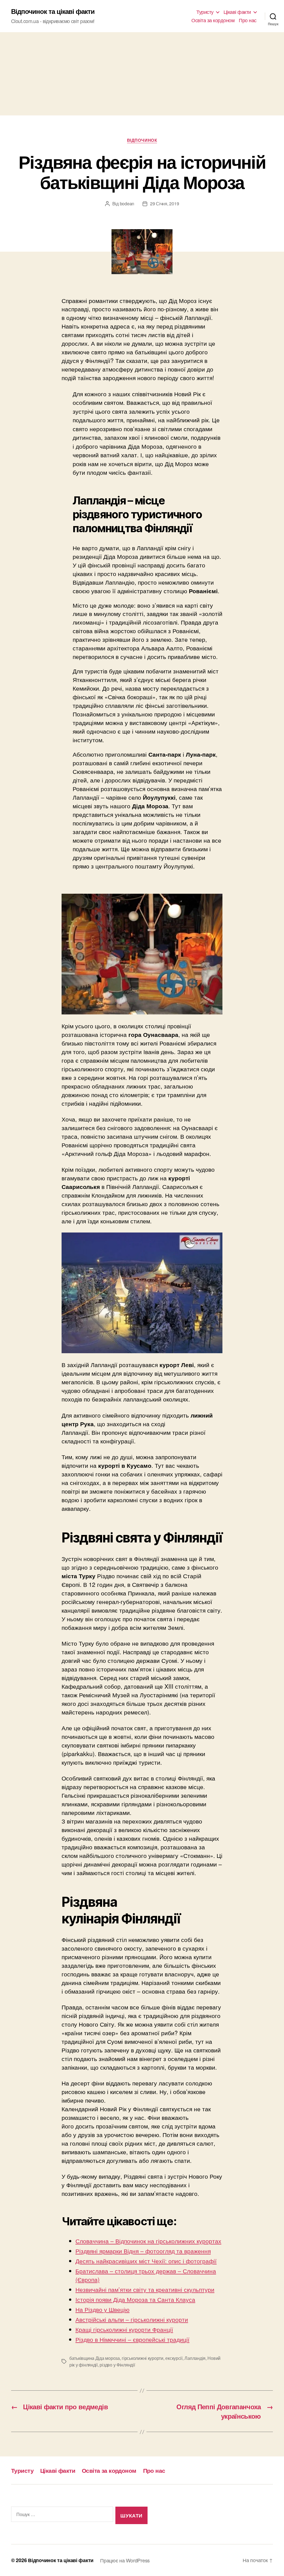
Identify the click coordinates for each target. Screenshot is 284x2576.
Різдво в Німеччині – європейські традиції (132, 2339)
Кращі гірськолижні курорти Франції (124, 2329)
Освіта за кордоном (213, 20)
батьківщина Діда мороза (95, 2358)
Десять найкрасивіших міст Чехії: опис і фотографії (146, 2261)
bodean (127, 204)
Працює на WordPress (125, 2560)
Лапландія (195, 2358)
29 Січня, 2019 (164, 204)
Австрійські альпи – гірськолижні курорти (132, 2319)
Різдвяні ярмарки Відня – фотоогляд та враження (143, 2251)
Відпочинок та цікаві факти (53, 11)
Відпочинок (142, 140)
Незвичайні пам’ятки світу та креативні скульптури (145, 2289)
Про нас (248, 20)
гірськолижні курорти (143, 2358)
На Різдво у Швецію (102, 2309)
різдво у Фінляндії (117, 2365)
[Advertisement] (142, 74)
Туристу (205, 12)
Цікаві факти (237, 12)
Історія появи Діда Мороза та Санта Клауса (135, 2299)
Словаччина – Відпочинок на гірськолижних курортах (148, 2241)
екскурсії (174, 2358)
